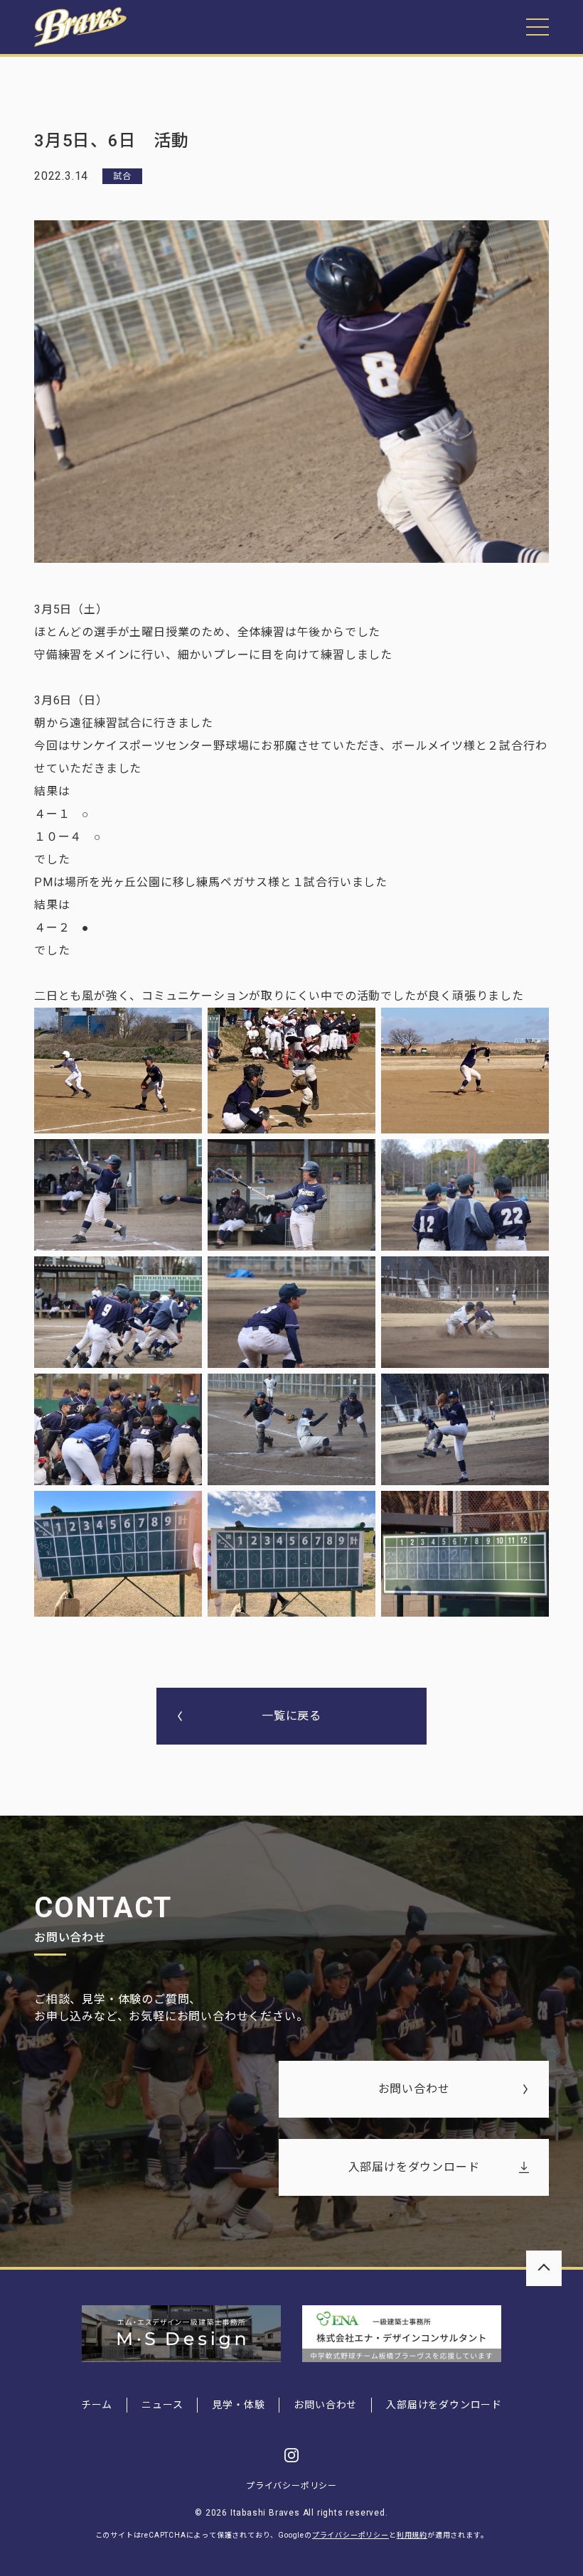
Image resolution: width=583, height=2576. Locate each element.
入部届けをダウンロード (414, 2167)
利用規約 (412, 2535)
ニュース (162, 2405)
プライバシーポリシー (291, 2486)
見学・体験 (238, 2405)
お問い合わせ (414, 2089)
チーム (97, 2405)
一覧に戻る (291, 1716)
